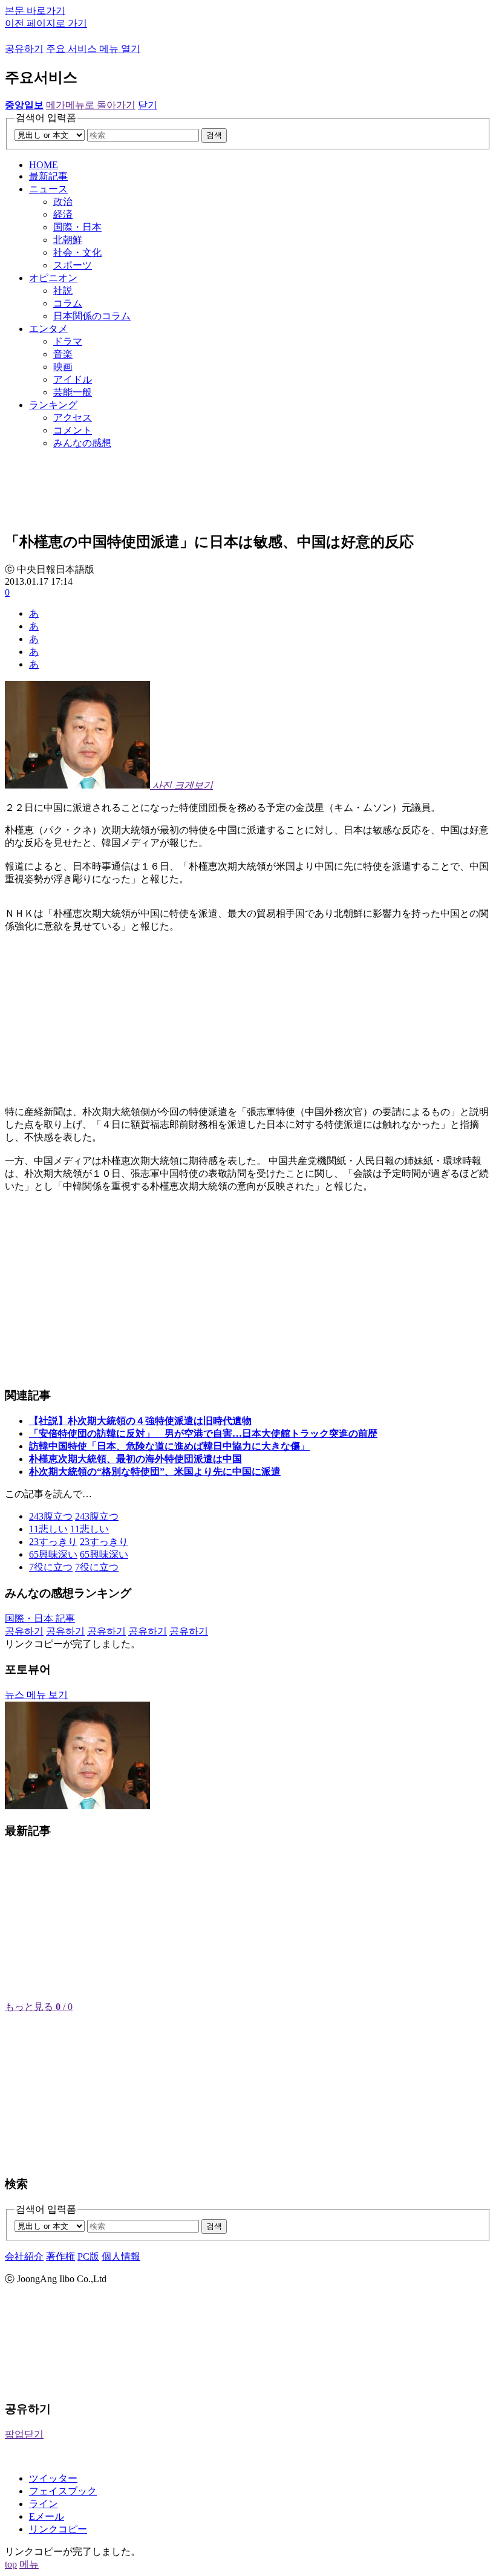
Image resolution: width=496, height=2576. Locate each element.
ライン (44, 2504)
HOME (44, 165)
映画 (63, 367)
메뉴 (29, 2564)
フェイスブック (63, 2491)
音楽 (63, 354)
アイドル (73, 379)
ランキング (53, 405)
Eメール (47, 2516)
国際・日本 (77, 227)
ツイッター (53, 2478)
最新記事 (48, 176)
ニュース (48, 189)
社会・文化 (77, 252)
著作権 (60, 2256)
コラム (68, 303)
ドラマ (68, 341)
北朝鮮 (68, 240)
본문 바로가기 (35, 11)
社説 (63, 291)
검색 (214, 135)
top (11, 2564)
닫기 (148, 105)
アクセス (73, 418)
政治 (63, 202)
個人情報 (121, 2256)
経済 (63, 214)
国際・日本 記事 (40, 1618)
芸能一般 (73, 392)
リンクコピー (58, 2529)
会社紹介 (24, 2256)
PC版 (88, 2256)
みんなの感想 (82, 443)
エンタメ (48, 329)
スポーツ (73, 265)
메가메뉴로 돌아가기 (91, 105)
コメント (73, 430)
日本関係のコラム (92, 316)
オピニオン (53, 278)
